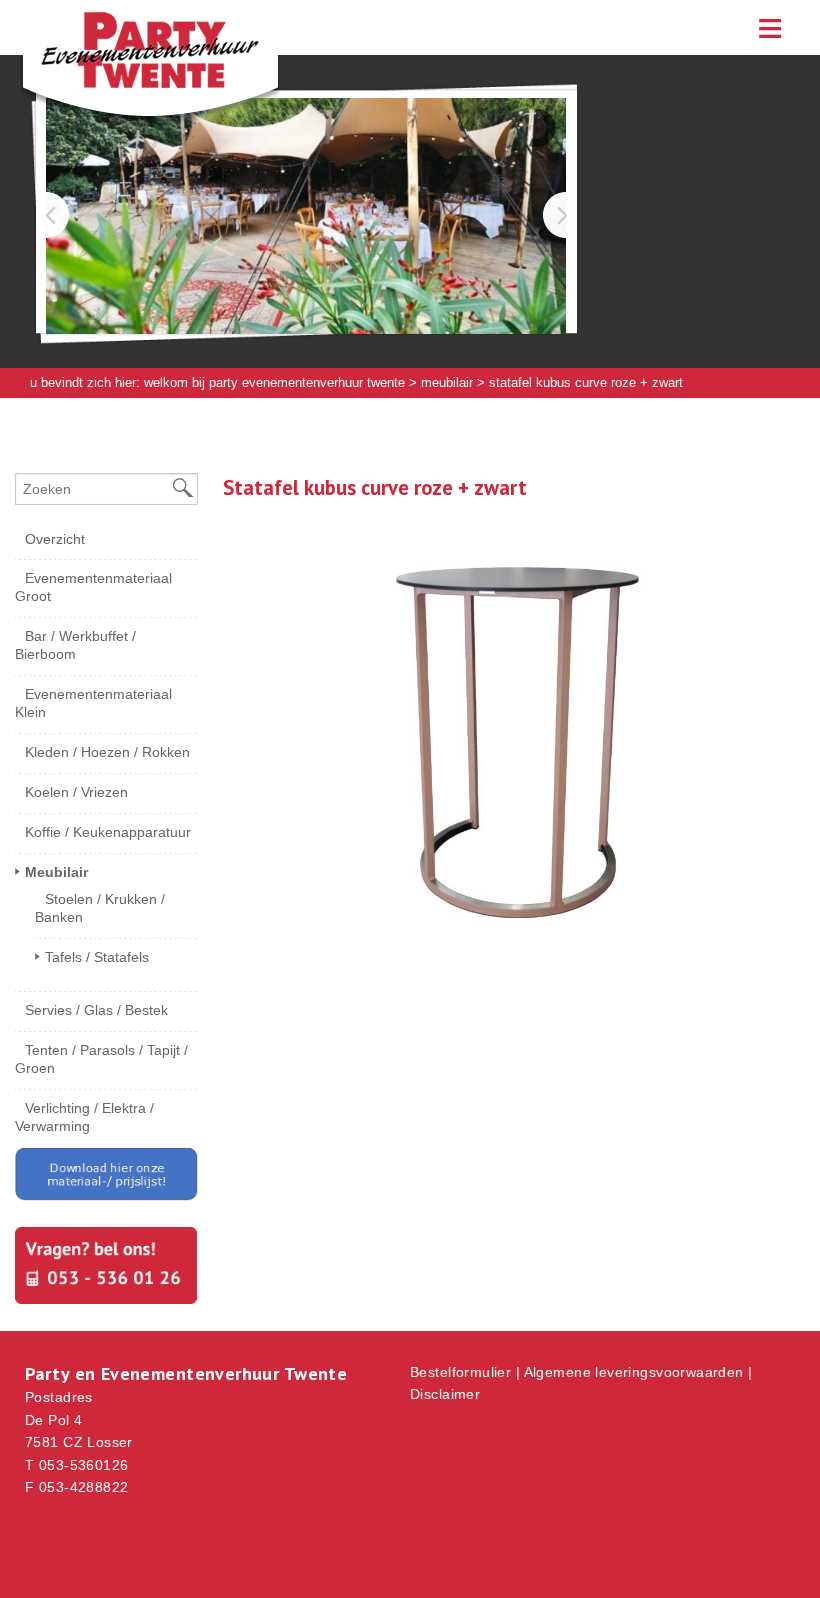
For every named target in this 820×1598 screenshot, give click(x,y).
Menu (770, 27)
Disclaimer (445, 1394)
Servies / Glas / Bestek (96, 1010)
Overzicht (55, 539)
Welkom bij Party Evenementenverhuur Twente (274, 382)
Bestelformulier (460, 1372)
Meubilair (447, 382)
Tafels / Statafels (97, 957)
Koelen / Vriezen (76, 792)
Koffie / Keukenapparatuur (108, 832)
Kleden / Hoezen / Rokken (107, 752)
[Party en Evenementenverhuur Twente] (120, 75)
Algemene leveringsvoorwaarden (634, 1372)
